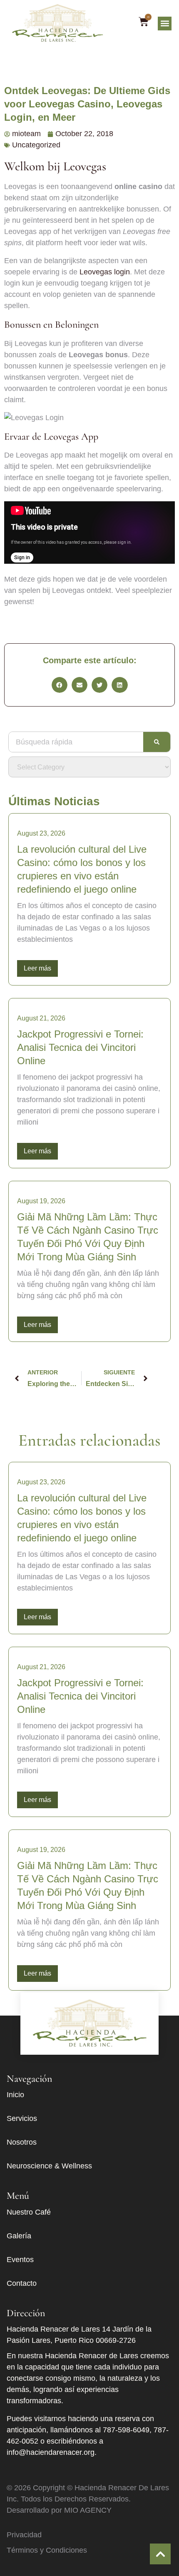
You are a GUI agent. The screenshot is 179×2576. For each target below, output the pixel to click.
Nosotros (22, 2142)
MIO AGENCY (88, 2510)
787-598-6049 (126, 2430)
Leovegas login (105, 272)
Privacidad (24, 2535)
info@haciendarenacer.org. (52, 2452)
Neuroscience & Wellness (49, 2166)
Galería (19, 2236)
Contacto (22, 2283)
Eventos (20, 2260)
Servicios (22, 2118)
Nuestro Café (29, 2212)
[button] (165, 24)
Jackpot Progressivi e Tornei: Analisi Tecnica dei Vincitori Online (80, 1047)
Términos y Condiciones (47, 2550)
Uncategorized (36, 145)
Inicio (15, 2095)
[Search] (157, 742)
